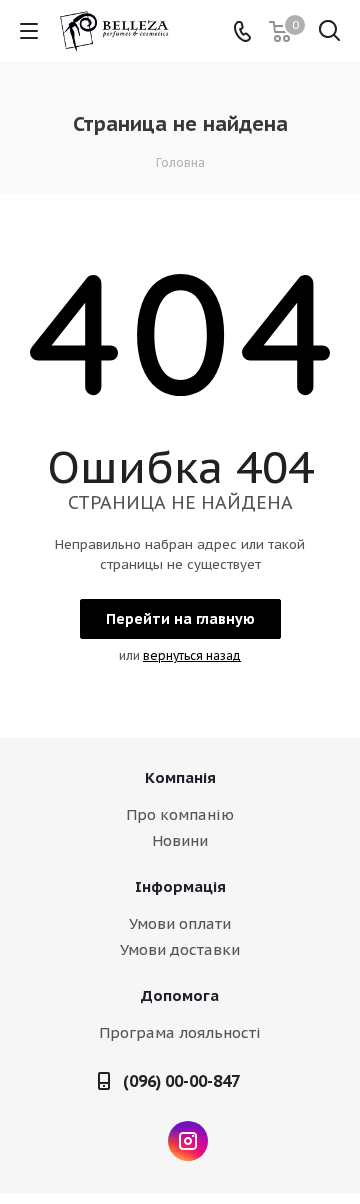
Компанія (180, 777)
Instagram (188, 1141)
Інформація (180, 886)
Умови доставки (180, 949)
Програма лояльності (180, 1032)
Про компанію (180, 814)
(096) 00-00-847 (181, 1081)
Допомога (180, 995)
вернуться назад (192, 655)
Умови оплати (180, 923)
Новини (180, 840)
